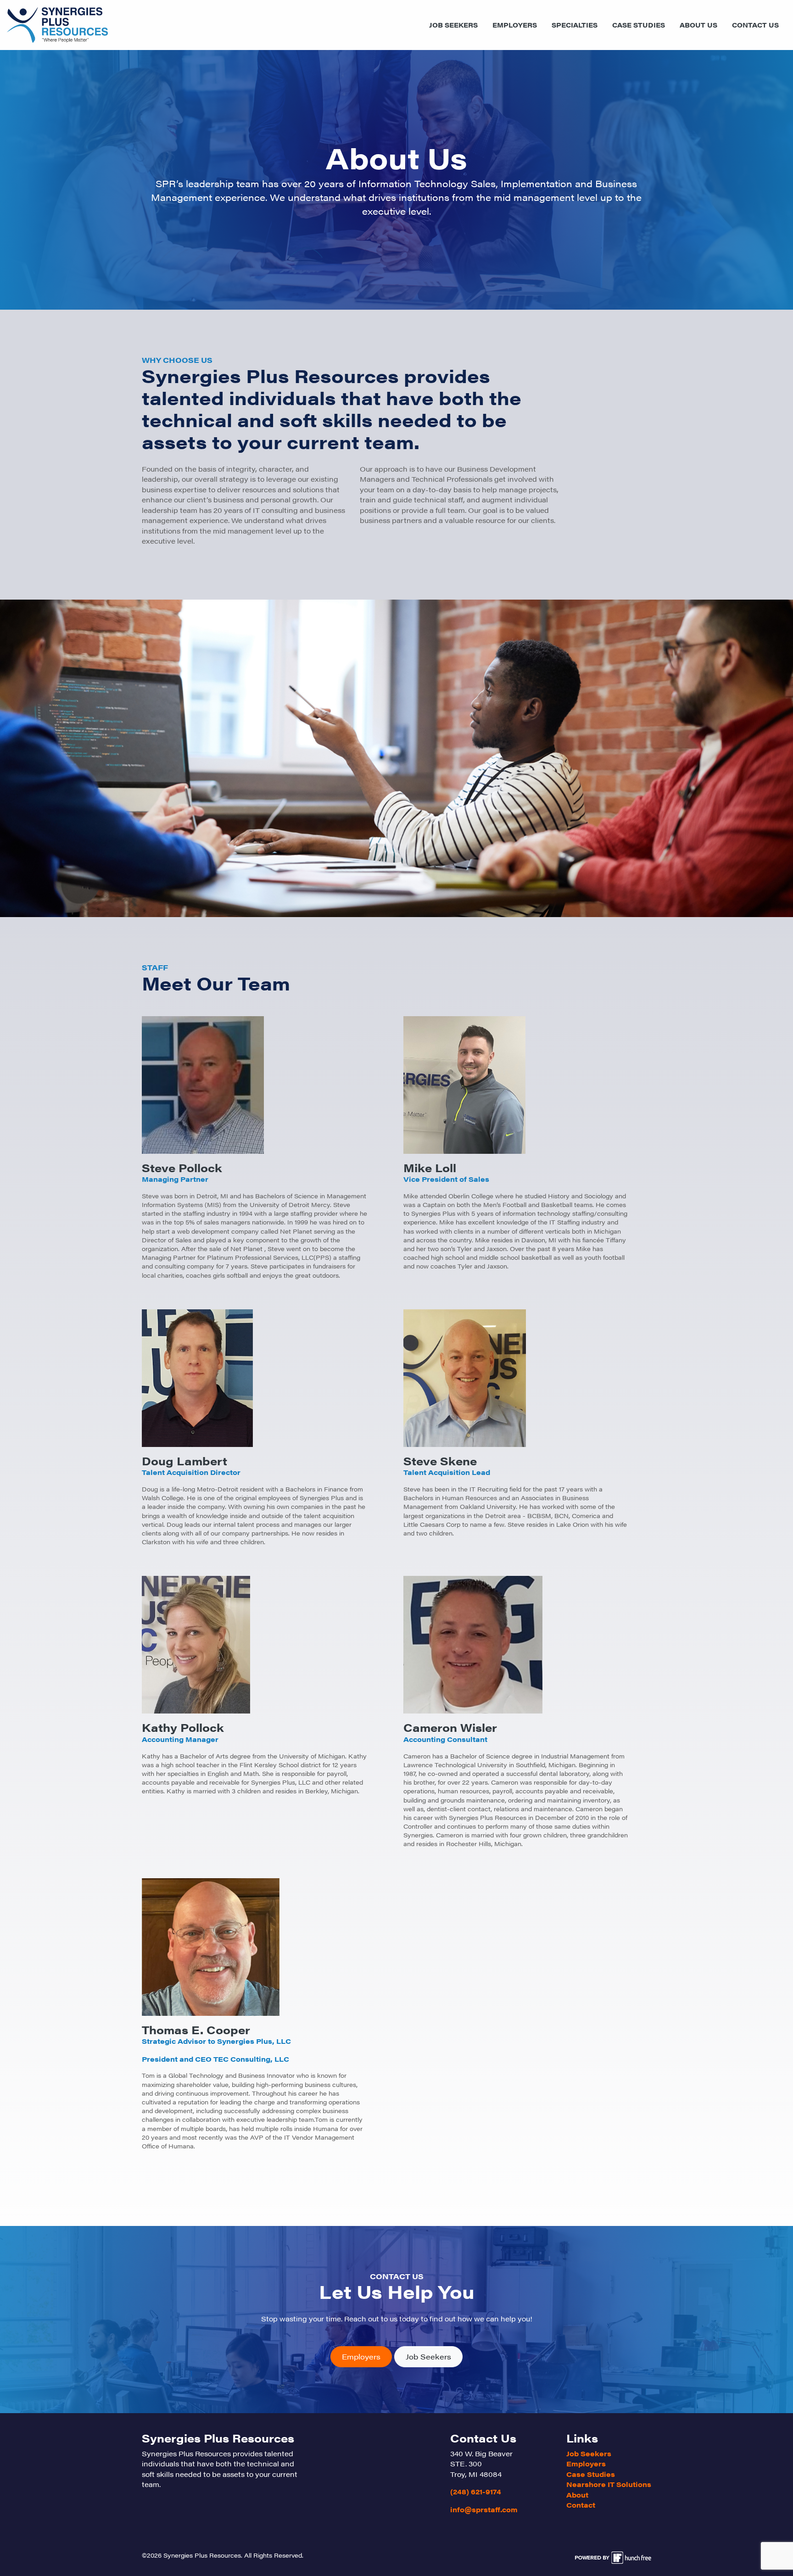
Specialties (575, 25)
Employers (515, 25)
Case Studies (639, 25)
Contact (581, 2505)
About (577, 2495)
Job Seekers (453, 25)
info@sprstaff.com (484, 2509)
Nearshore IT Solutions (609, 2484)
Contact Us (755, 25)
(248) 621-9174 (476, 2491)
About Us (698, 25)
